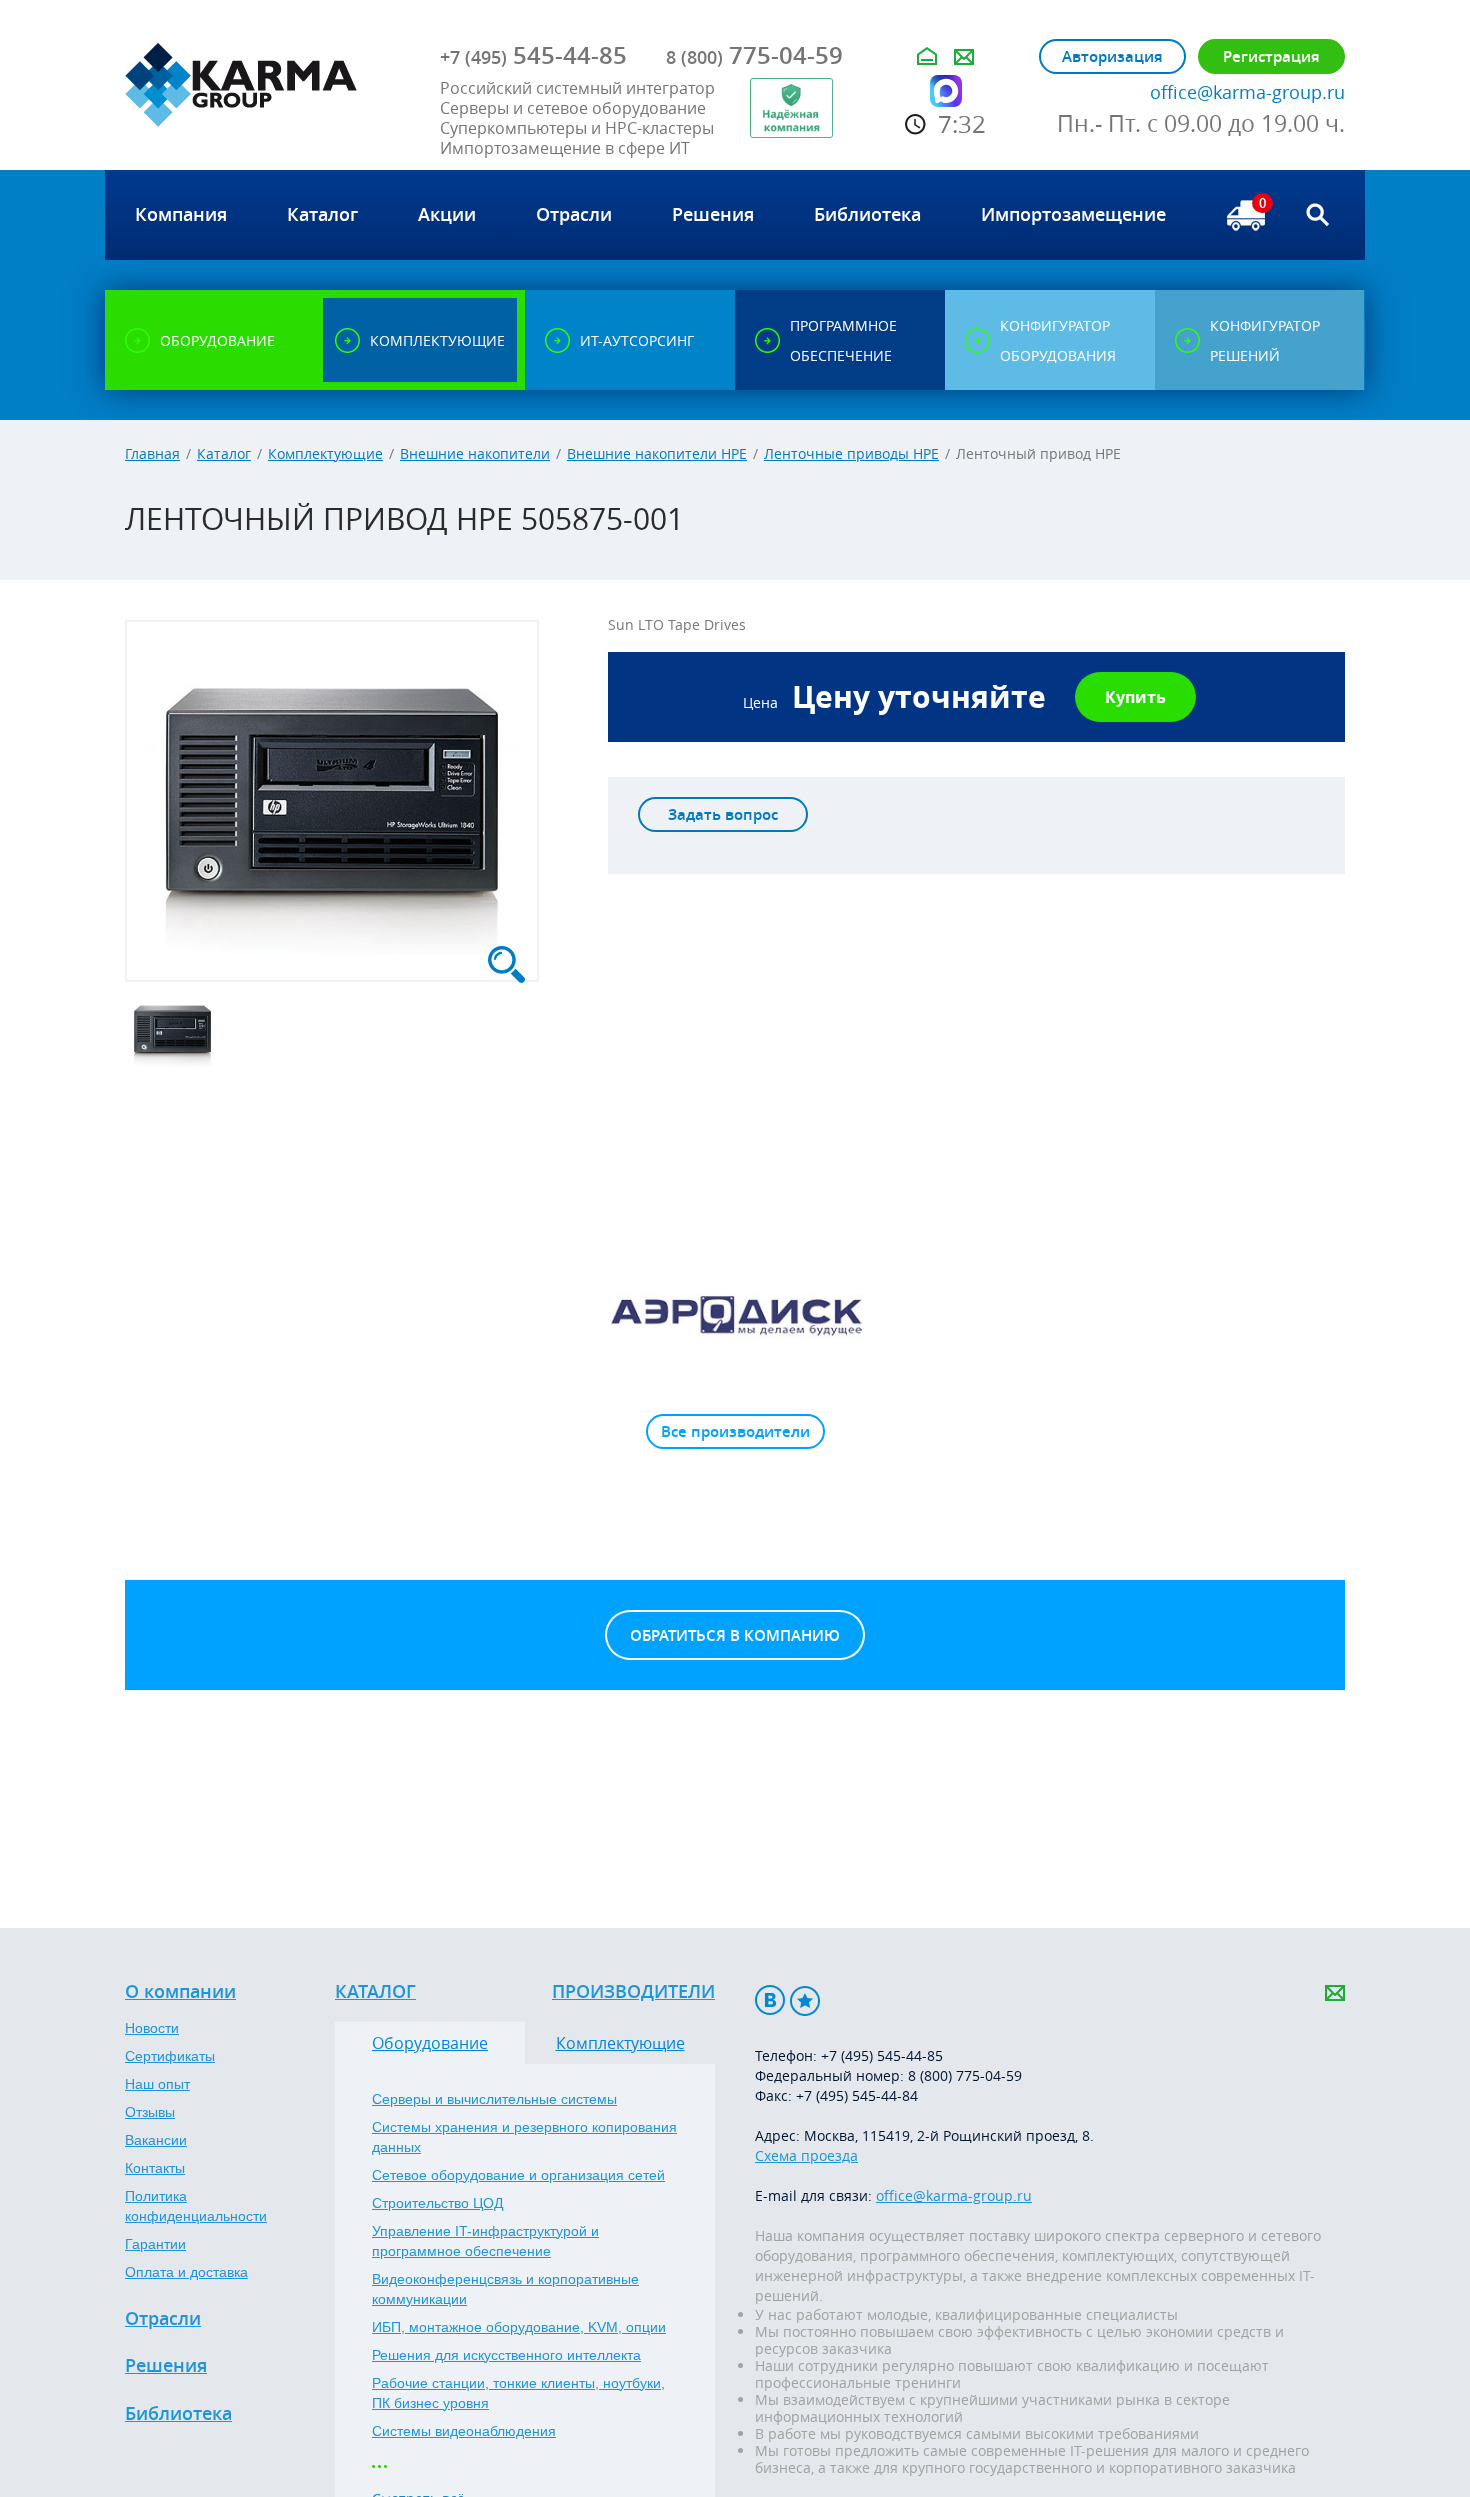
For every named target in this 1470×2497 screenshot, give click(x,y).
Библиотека (178, 2414)
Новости (152, 2028)
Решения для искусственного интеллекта (506, 2355)
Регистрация (1271, 56)
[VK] (770, 2000)
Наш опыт (157, 2084)
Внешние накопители (475, 453)
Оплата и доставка (186, 2272)
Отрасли (163, 2319)
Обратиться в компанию (735, 1635)
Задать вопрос (723, 814)
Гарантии (155, 2244)
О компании (180, 1992)
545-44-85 (533, 55)
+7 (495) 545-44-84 (857, 2095)
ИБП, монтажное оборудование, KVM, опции (519, 2327)
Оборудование (430, 2043)
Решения (166, 2366)
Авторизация (1112, 56)
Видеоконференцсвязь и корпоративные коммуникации (505, 2289)
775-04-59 (754, 55)
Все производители (735, 1431)
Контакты (155, 2168)
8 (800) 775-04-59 (965, 2075)
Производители (633, 1992)
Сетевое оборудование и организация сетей (518, 2175)
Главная (152, 453)
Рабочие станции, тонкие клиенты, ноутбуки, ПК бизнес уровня (518, 2393)
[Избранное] (805, 2000)
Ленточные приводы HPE (851, 453)
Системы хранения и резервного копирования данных (524, 2137)
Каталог (224, 453)
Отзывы (150, 2112)
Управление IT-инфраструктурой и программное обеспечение (485, 2241)
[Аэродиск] (735, 1314)
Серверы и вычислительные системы (494, 2099)
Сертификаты (170, 2056)
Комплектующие (325, 453)
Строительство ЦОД (437, 2203)
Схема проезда (806, 2155)
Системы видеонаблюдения (464, 2431)
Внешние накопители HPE (657, 453)
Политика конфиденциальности (196, 2206)
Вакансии (156, 2140)
